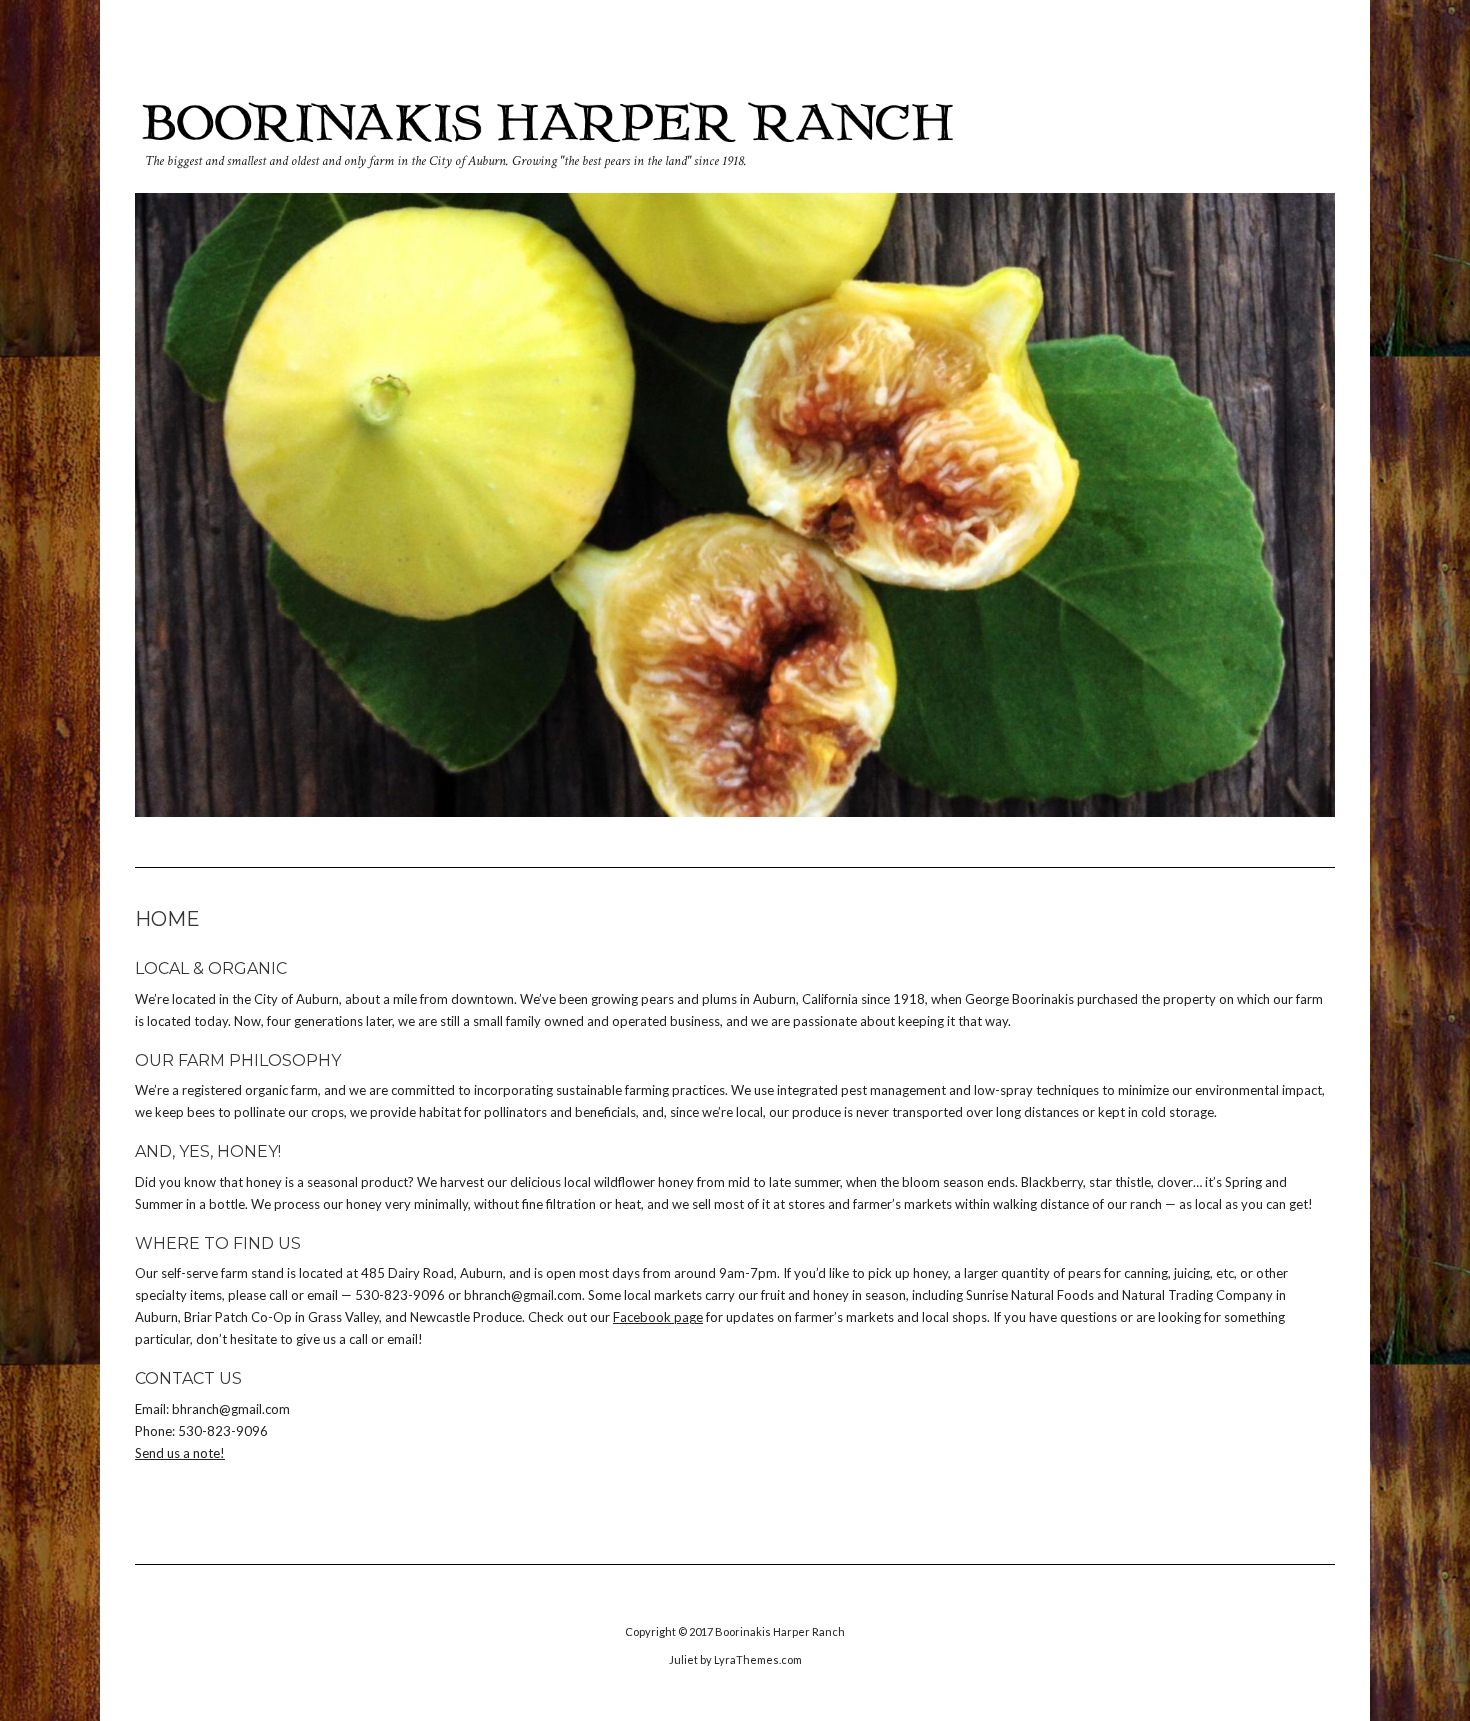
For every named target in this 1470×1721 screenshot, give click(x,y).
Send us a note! (180, 1453)
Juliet (683, 1659)
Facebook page (658, 1317)
